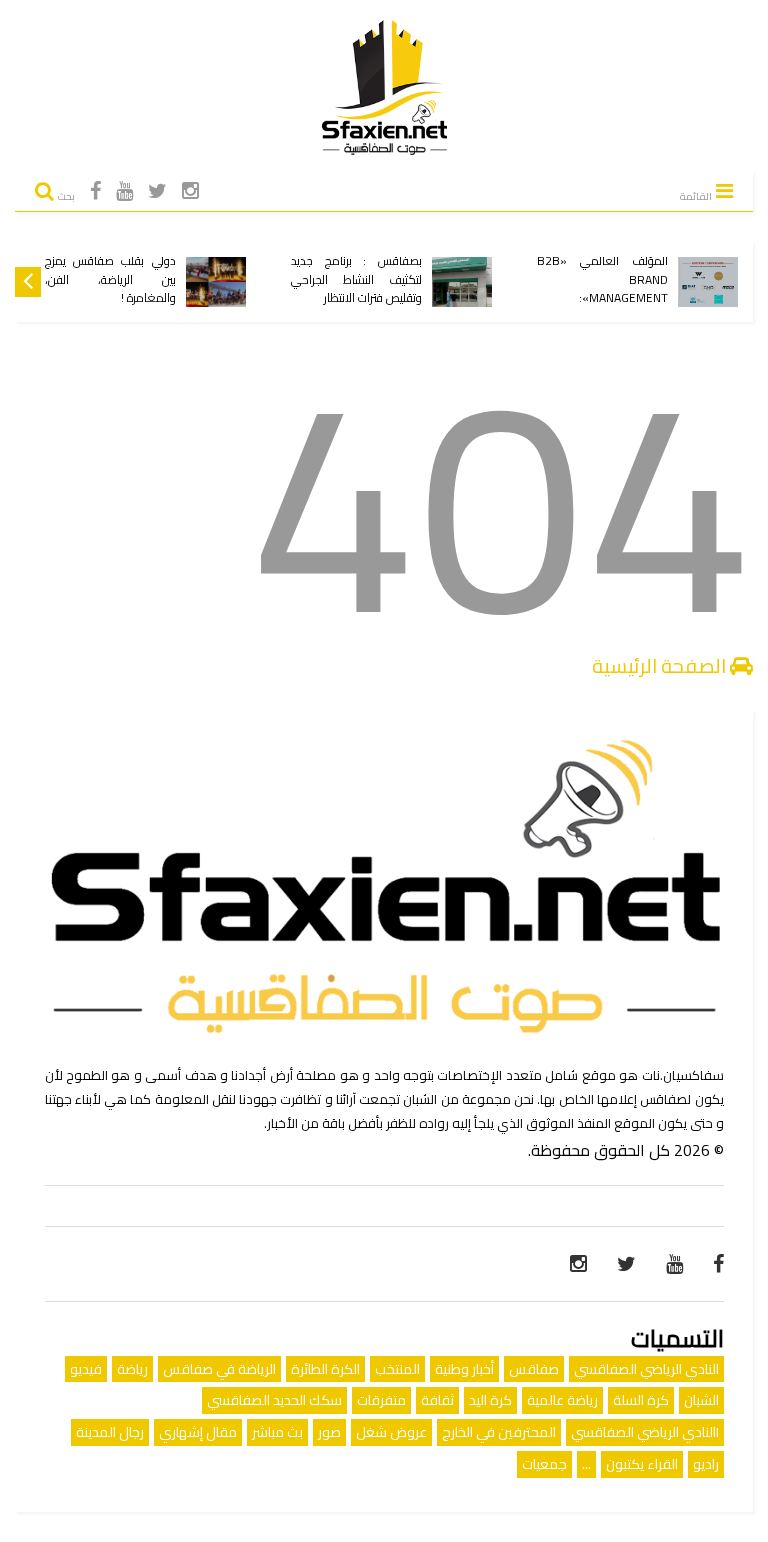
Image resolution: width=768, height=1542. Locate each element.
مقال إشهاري (198, 1432)
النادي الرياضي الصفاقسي (646, 1369)
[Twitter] (157, 190)
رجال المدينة (110, 1432)
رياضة (132, 1369)
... (586, 1464)
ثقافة (437, 1400)
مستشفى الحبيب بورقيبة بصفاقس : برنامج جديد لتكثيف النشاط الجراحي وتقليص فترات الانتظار (356, 270)
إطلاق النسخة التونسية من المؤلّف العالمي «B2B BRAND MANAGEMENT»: (602, 270)
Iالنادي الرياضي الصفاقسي (645, 1432)
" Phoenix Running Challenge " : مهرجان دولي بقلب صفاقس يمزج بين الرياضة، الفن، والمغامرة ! (110, 261)
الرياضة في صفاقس (219, 1369)
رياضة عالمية (562, 1400)
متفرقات (381, 1400)
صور (329, 1432)
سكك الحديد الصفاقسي (274, 1400)
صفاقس (534, 1369)
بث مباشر (277, 1432)
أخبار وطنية (464, 1369)
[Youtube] (124, 190)
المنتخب (397, 1369)
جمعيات (544, 1464)
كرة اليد (490, 1400)
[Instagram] (190, 190)
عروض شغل (391, 1432)
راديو (706, 1464)
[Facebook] (95, 190)
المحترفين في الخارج (499, 1432)
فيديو (86, 1369)
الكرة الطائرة (325, 1369)
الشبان (701, 1400)
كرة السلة (641, 1400)
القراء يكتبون (642, 1464)
